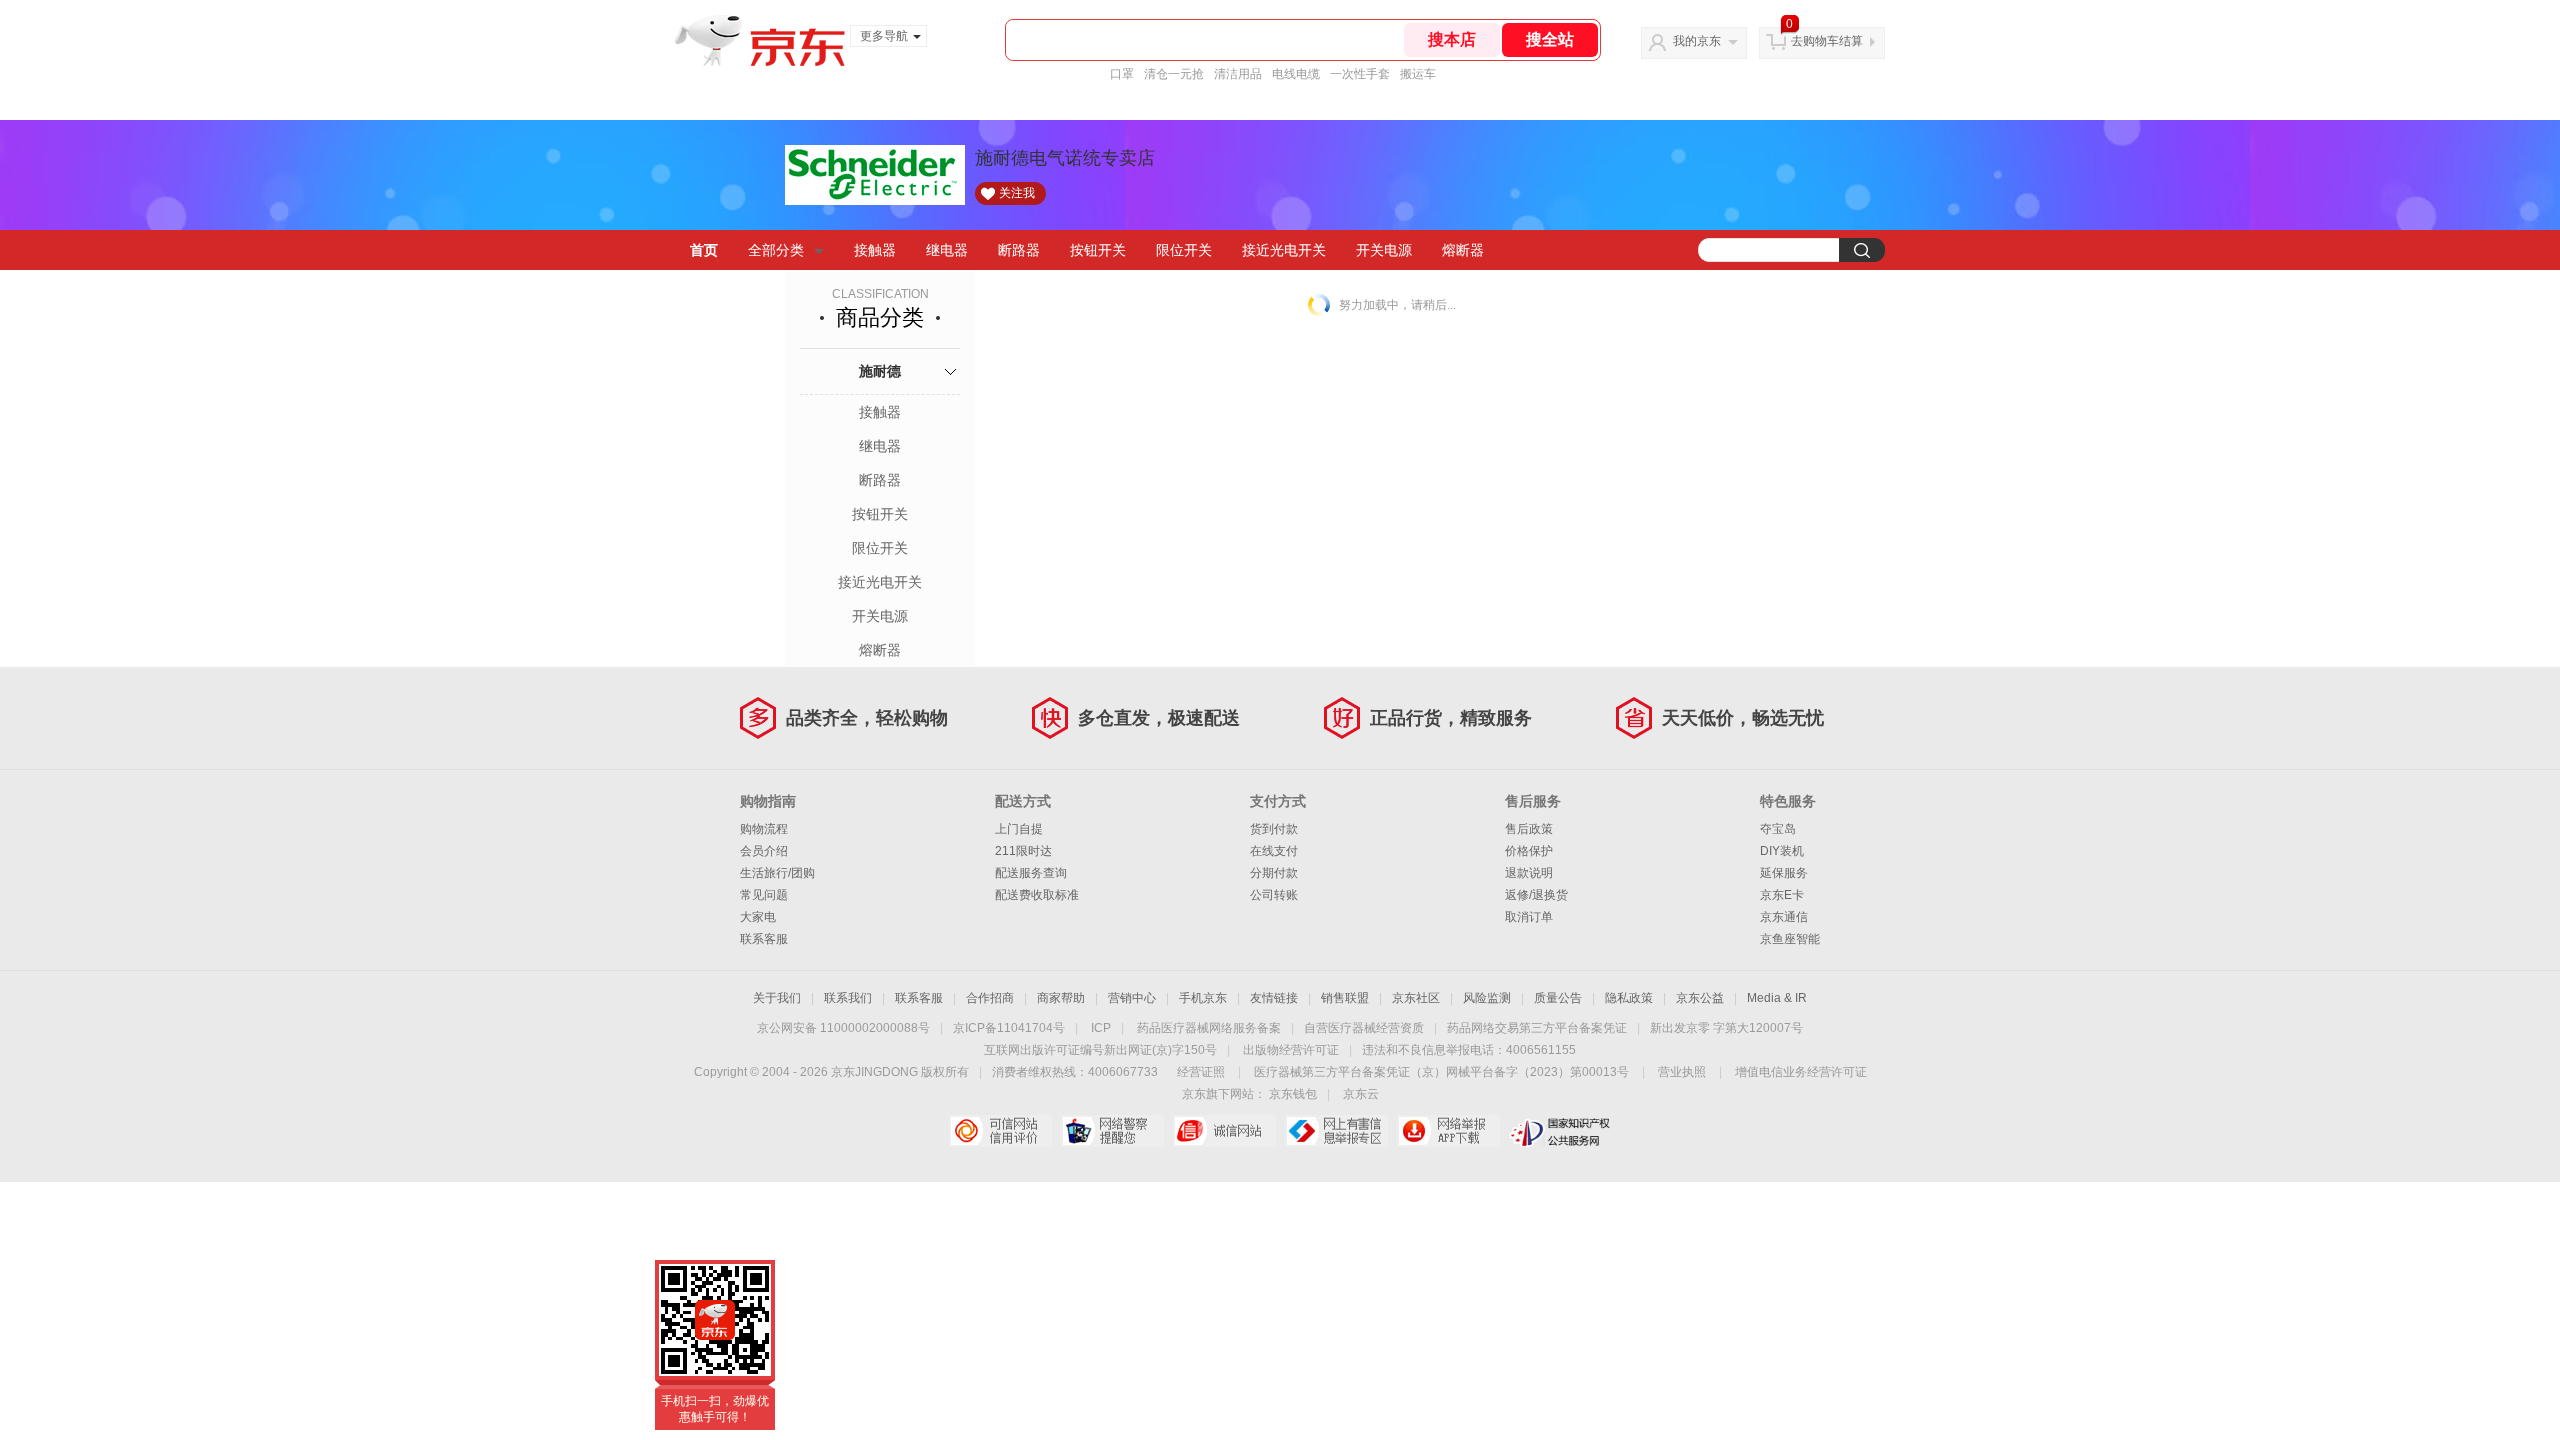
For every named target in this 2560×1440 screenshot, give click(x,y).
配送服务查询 (1031, 873)
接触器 (875, 250)
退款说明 (1529, 873)
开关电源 (1384, 250)
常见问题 (764, 895)
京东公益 (1700, 998)
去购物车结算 (1827, 41)
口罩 (1122, 74)
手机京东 (1203, 998)
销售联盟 (1345, 998)
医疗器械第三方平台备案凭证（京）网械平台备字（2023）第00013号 (1441, 1072)
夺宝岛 (1778, 829)
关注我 (1017, 193)
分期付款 (1274, 873)
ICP (1101, 1028)
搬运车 (1418, 74)
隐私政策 (1629, 998)
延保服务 (1784, 873)
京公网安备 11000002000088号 (843, 1028)
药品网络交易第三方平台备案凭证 (1537, 1028)
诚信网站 (1224, 1131)
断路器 (1019, 250)
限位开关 (1184, 250)
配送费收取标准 (1037, 895)
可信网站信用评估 (1000, 1131)
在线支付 (1274, 851)
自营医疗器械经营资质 (1364, 1028)
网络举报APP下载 (1448, 1131)
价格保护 (1529, 851)
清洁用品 (1238, 74)
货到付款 (1274, 829)
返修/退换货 (1536, 895)
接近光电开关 (1284, 250)
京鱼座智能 (1790, 939)
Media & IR (1777, 998)
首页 (704, 250)
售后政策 (1529, 829)
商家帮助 (1061, 998)
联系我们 (848, 998)
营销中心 (1132, 998)
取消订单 (1529, 917)
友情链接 (1274, 998)
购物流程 (764, 829)
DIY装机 (1782, 851)
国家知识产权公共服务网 (1560, 1131)
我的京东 (1697, 41)
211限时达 (1023, 851)
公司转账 (1274, 895)
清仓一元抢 (1174, 74)
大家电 (758, 917)
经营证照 (1201, 1072)
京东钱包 (1293, 1094)
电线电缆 (1296, 74)
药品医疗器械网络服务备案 (1209, 1028)
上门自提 (1019, 829)
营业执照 (1682, 1072)
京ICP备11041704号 (1009, 1028)
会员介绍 (764, 851)
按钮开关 (1098, 250)
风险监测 (1487, 998)
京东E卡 (1782, 895)
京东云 (1361, 1094)
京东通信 (1784, 917)
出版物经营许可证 (1291, 1050)
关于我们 (777, 998)
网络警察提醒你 (1112, 1131)
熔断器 (1463, 250)
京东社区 (1416, 998)
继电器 (947, 250)
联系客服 (764, 939)
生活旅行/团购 (777, 873)
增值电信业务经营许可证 (1801, 1072)
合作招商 (990, 998)
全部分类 (776, 250)
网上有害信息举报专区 (1336, 1131)
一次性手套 (1360, 74)
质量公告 (1558, 998)
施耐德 (880, 371)
